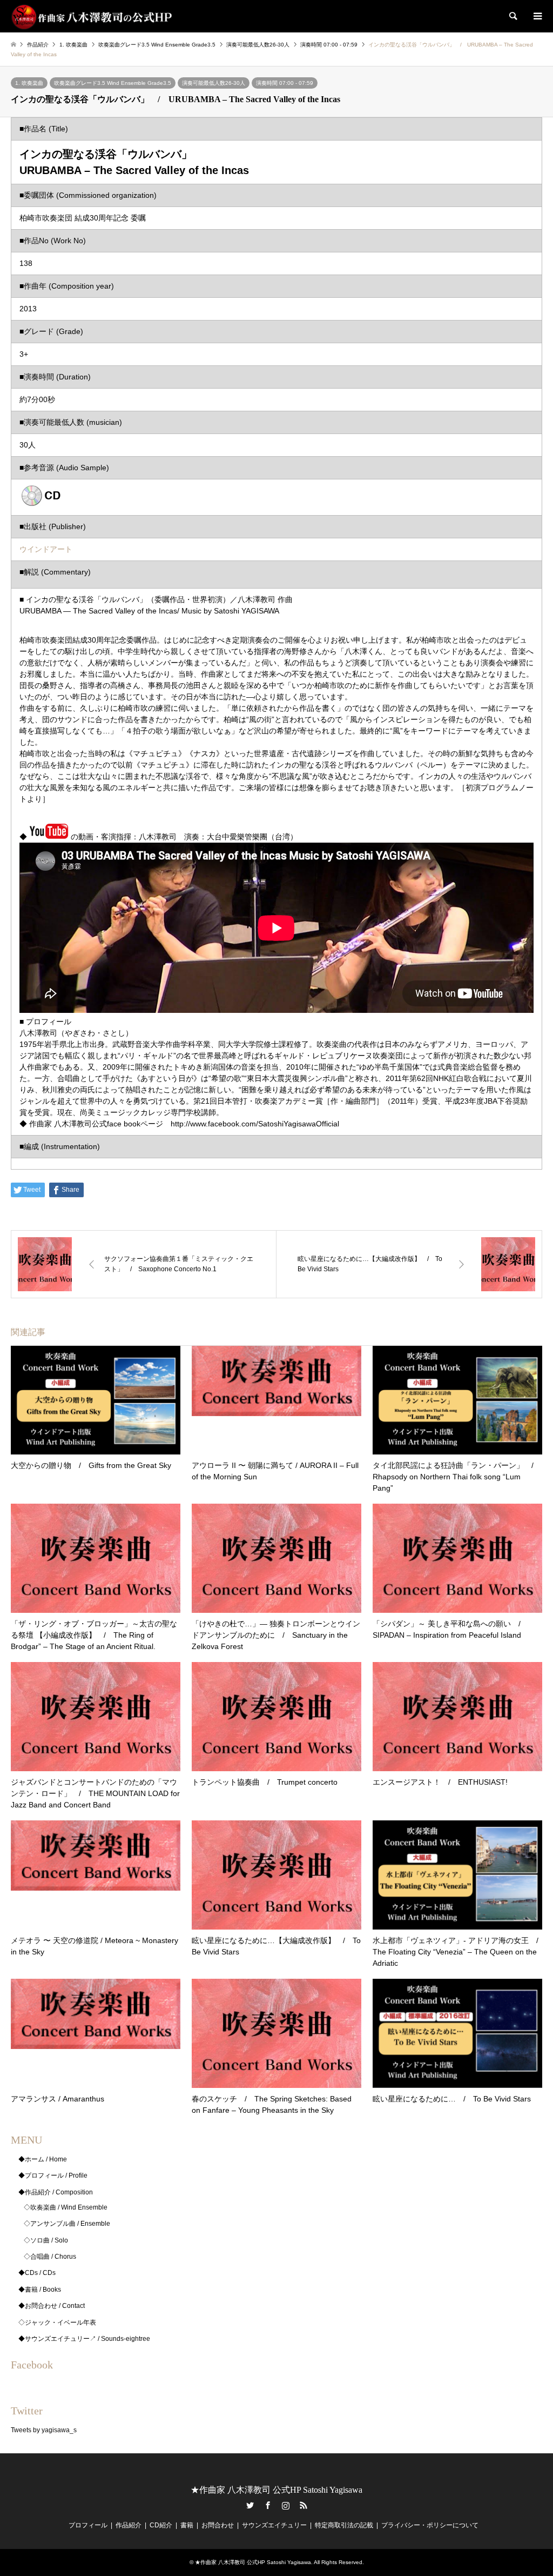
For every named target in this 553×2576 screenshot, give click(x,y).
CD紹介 (161, 2525)
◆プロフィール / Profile (53, 2175)
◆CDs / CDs (37, 2273)
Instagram (286, 2505)
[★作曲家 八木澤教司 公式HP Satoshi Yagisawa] (92, 16)
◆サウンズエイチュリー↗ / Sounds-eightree (84, 2339)
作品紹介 (129, 2525)
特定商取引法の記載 (344, 2525)
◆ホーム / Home (43, 2159)
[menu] (537, 16)
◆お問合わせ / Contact (52, 2306)
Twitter (250, 2505)
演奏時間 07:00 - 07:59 (285, 83)
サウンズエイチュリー (274, 2525)
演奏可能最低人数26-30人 (214, 83)
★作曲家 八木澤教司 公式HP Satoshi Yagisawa (276, 2490)
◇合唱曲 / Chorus (50, 2257)
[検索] (512, 16)
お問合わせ (218, 2525)
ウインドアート (46, 549)
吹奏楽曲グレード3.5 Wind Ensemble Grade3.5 (113, 83)
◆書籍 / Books (40, 2290)
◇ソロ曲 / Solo (46, 2240)
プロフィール (88, 2525)
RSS (304, 2505)
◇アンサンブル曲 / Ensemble (67, 2224)
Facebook (268, 2505)
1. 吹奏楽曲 (29, 83)
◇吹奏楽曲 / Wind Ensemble (66, 2207)
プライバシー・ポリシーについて (430, 2525)
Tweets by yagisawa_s (44, 2430)
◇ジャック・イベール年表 (57, 2323)
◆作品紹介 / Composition (56, 2192)
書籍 (187, 2525)
